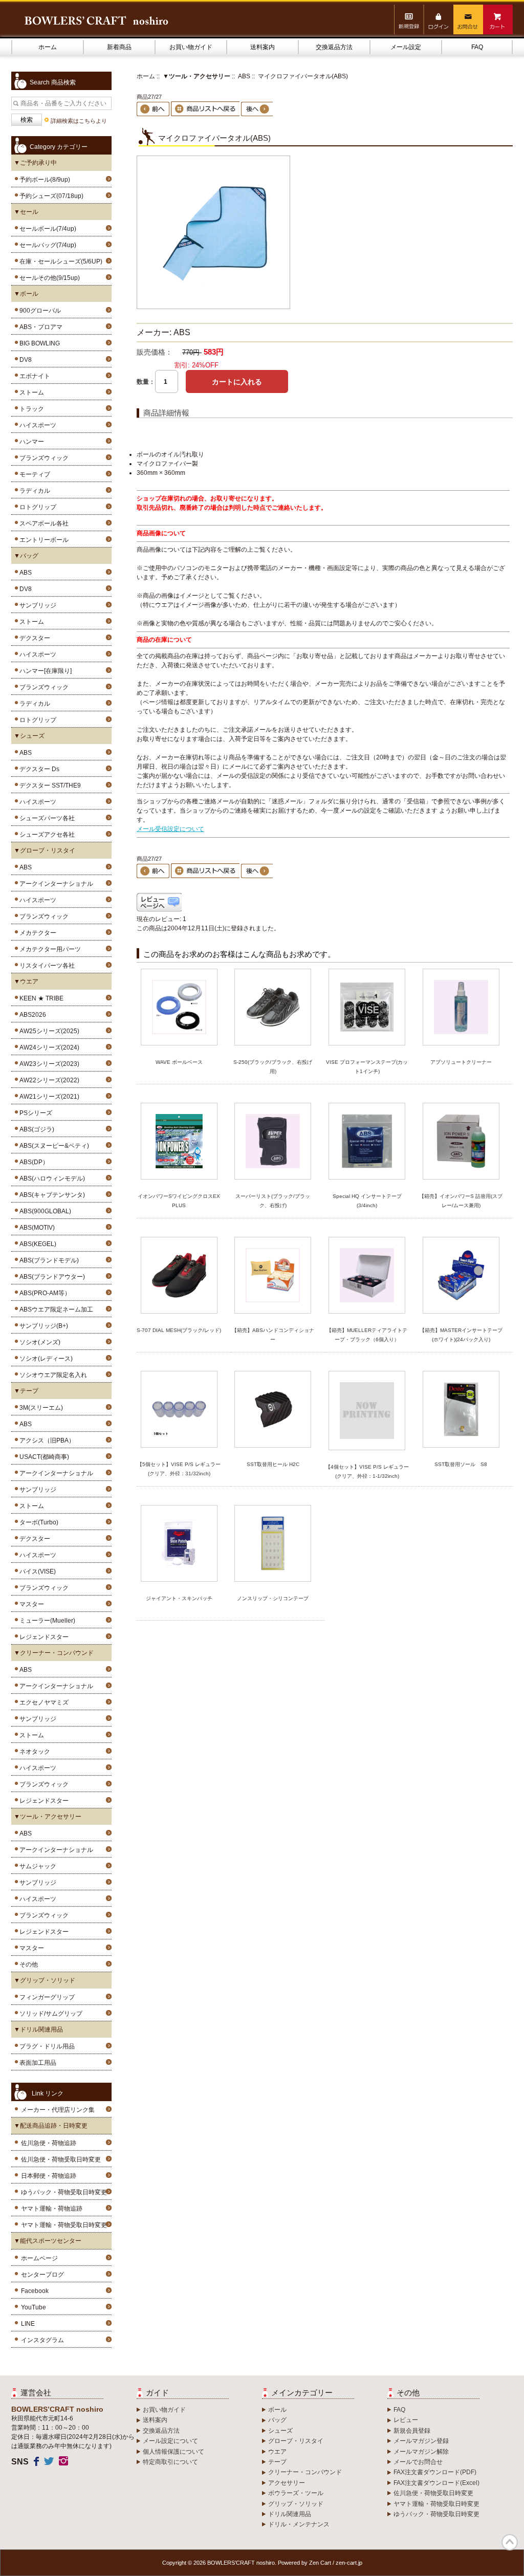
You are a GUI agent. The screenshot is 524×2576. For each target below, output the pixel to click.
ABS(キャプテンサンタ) (51, 1195)
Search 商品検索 (53, 82)
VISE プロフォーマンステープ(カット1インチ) (367, 1067)
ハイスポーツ (36, 425)
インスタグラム (42, 2340)
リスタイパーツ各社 (46, 966)
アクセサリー (287, 2483)
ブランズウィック (42, 458)
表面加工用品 (36, 2063)
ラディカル (33, 491)
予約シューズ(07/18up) (50, 196)
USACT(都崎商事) (43, 1457)
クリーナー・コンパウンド (305, 2472)
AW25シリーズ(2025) (48, 1031)
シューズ (280, 2431)
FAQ (477, 47)
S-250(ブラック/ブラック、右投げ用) (273, 1067)
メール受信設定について (170, 829)
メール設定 (406, 47)
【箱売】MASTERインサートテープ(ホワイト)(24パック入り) (461, 1335)
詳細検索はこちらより (79, 121)
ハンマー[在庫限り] (44, 671)
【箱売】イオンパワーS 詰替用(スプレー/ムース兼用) (461, 1201)
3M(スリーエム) (40, 1408)
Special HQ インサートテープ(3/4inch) (367, 1201)
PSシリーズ (34, 1113)
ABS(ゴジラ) (35, 1129)
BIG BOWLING (38, 343)
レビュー (406, 2420)
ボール (277, 2410)
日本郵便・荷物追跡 (49, 2176)
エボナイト (33, 376)
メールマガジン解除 (421, 2452)
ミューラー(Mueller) (46, 1621)
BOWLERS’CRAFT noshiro (241, 2563)
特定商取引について (170, 2462)
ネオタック (33, 1752)
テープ (277, 2462)
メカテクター (36, 933)
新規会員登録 (412, 2431)
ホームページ (39, 2258)
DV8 (24, 360)
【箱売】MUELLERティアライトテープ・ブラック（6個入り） (367, 1335)
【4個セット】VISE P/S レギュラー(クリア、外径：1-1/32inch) (367, 1471)
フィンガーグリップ (46, 1997)
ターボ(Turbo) (37, 1522)
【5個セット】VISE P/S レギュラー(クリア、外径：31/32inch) (179, 1469)
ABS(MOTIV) (36, 1228)
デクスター (33, 638)
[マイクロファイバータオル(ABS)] (213, 307)
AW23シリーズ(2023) (48, 1064)
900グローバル (39, 311)
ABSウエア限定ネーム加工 (55, 1309)
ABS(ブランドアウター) (51, 1277)
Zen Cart (320, 2563)
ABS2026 (31, 1015)
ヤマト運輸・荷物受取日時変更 (64, 2225)
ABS (24, 573)
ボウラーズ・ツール (296, 2493)
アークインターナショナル (55, 884)
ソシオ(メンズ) (38, 1342)
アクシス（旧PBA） (46, 1440)
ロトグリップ (36, 507)
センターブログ (42, 2275)
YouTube (34, 2307)
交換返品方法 (334, 47)
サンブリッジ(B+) (42, 1326)
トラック (30, 409)
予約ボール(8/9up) (43, 180)
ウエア (277, 2452)
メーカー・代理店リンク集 (58, 2110)
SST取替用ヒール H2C (273, 1464)
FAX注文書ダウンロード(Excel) (436, 2483)
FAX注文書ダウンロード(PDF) (435, 2472)
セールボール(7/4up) (46, 229)
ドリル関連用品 (290, 2514)
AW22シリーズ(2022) (48, 1080)
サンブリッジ (36, 605)
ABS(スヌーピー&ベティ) (53, 1146)
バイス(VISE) (36, 1571)
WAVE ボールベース (179, 1062)
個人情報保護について (173, 2452)
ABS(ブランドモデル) (48, 1260)
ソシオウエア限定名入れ (52, 1375)
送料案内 (263, 47)
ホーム (48, 47)
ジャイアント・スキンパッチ (179, 1598)
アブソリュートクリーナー (461, 1062)
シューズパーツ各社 (46, 818)
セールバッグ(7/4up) (46, 245)
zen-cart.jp (349, 2563)
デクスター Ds (38, 769)
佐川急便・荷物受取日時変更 (61, 2159)
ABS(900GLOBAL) (44, 1211)
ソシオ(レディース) (45, 1359)
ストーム (30, 392)
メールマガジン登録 (421, 2441)
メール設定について (170, 2441)
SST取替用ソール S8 (461, 1464)
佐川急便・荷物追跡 (49, 2143)
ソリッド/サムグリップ (49, 2014)
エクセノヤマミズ (42, 1702)
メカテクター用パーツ (49, 949)
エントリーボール (42, 540)
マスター (30, 1604)
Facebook (35, 2291)
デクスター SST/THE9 (49, 785)
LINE (28, 2324)
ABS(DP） (32, 1162)
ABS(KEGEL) (36, 1244)
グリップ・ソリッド (296, 2504)
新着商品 (119, 47)
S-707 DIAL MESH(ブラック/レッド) (179, 1330)
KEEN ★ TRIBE (40, 998)
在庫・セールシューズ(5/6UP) (59, 261)
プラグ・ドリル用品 (46, 2046)
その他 (27, 1964)
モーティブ (33, 474)
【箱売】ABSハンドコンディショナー (273, 1335)
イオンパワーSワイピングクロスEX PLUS (179, 1201)
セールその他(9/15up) (48, 278)
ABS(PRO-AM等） (43, 1293)
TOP (510, 2542)
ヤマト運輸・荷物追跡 (52, 2209)
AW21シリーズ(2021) (48, 1097)
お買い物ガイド (191, 47)
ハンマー (30, 442)
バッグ (277, 2420)
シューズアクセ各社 (46, 835)
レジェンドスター (42, 1637)
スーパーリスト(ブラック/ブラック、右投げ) (273, 1201)
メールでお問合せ (418, 2462)
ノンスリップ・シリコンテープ (273, 1598)
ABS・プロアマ (39, 327)
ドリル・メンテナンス (299, 2524)
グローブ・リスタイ (296, 2441)
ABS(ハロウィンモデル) (51, 1178)
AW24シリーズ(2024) (48, 1047)
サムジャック (36, 1866)
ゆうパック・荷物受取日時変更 (64, 2192)
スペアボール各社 (42, 523)
